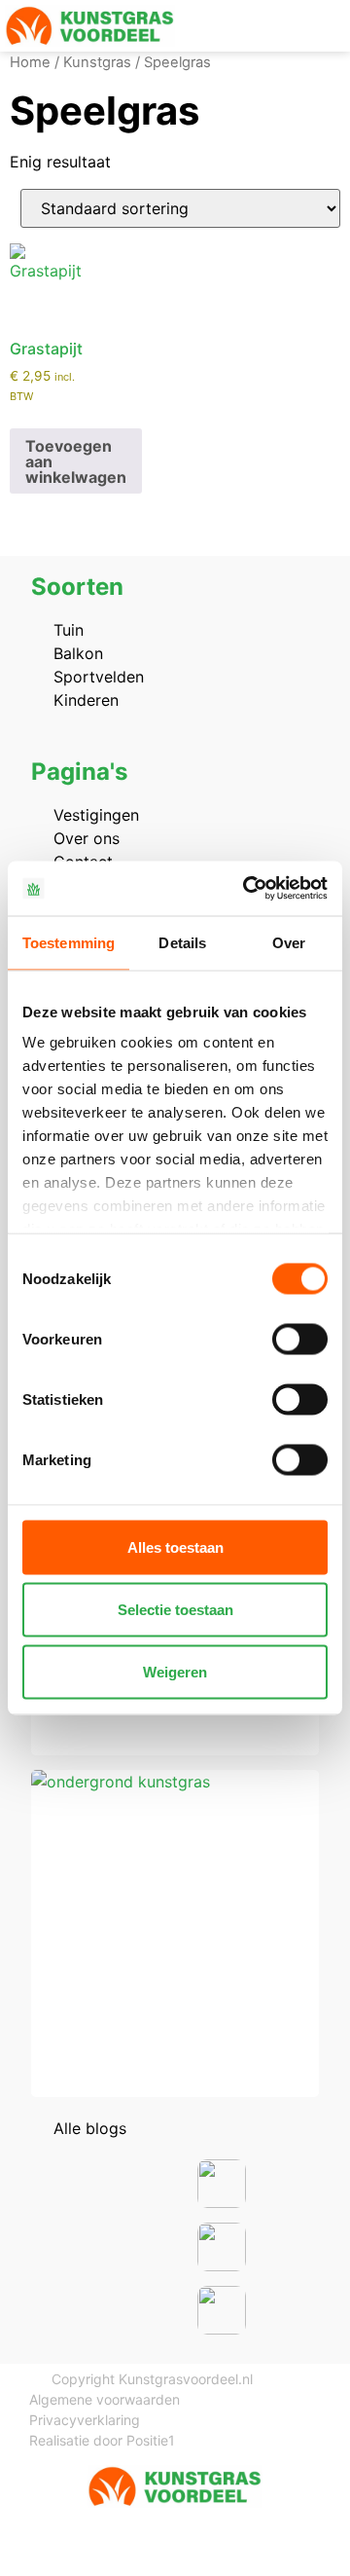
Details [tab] (182, 942)
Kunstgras (97, 62)
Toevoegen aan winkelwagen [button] (76, 461)
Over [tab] (289, 942)
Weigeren (175, 1671)
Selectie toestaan (175, 1609)
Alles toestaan (175, 1546)
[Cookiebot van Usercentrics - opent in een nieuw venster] (247, 889)
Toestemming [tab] (69, 942)
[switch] (300, 1339)
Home (30, 62)
